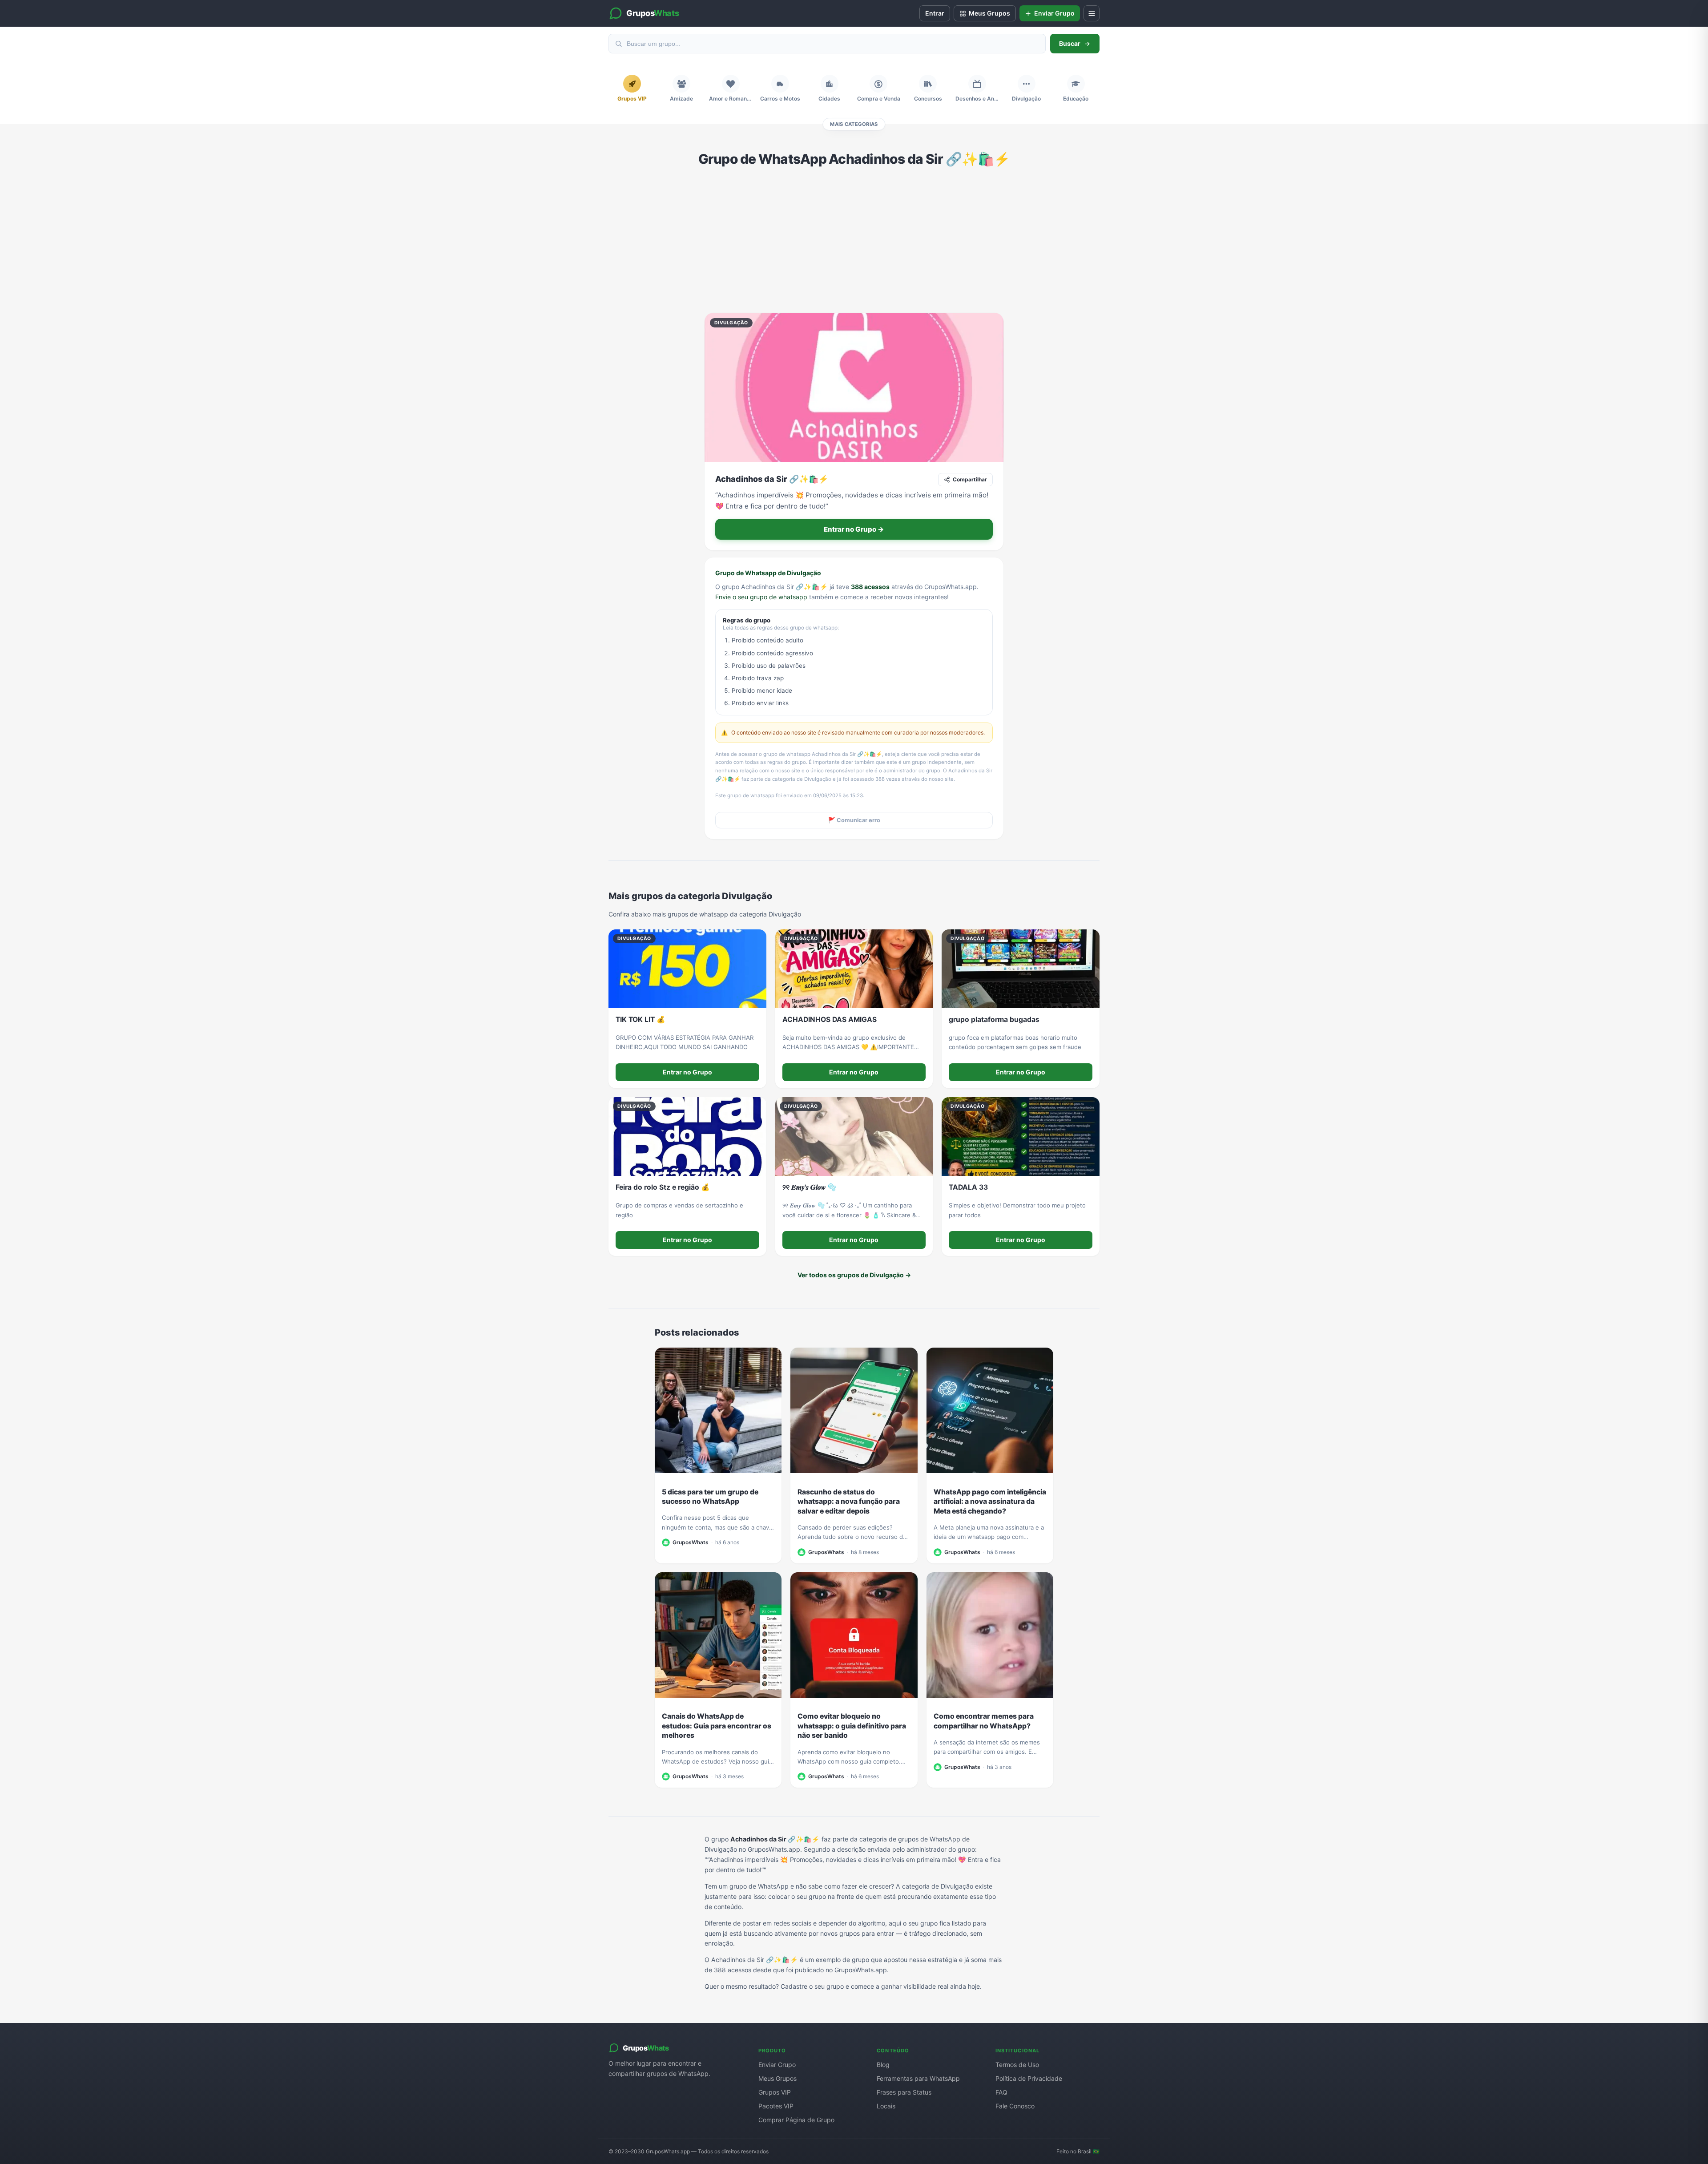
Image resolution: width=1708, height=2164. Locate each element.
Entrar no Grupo (687, 1072)
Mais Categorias (854, 124)
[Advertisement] (854, 240)
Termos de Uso (1017, 2065)
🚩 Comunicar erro (854, 820)
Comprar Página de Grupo (796, 2120)
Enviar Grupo (777, 2065)
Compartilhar (970, 479)
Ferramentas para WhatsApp (918, 2078)
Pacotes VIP (776, 2106)
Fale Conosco (1015, 2106)
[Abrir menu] (1092, 13)
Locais (886, 2106)
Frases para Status (904, 2092)
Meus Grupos (777, 2078)
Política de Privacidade (1029, 2078)
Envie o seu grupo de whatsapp (761, 597)
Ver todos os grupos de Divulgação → (854, 1275)
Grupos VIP (775, 2092)
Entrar (935, 13)
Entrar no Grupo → (854, 529)
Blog (883, 2065)
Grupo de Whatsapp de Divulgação (768, 573)
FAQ (1001, 2092)
